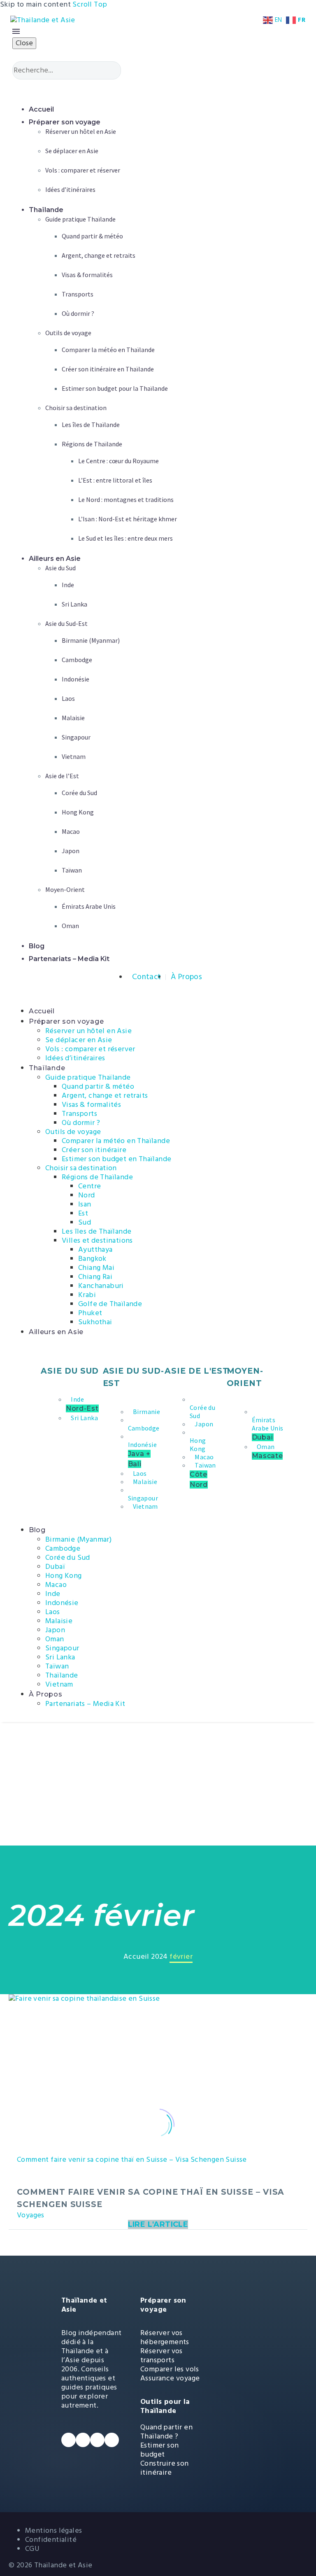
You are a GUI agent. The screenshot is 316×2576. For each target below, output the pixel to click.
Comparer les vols (170, 2369)
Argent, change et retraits (105, 1095)
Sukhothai (95, 1322)
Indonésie (62, 1603)
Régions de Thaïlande (97, 1177)
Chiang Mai (96, 1268)
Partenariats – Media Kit (85, 1704)
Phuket (90, 1313)
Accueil (42, 1011)
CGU (32, 2549)
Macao (56, 1585)
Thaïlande (47, 1068)
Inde (53, 1594)
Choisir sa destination (81, 1168)
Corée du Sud (68, 1557)
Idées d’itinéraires (75, 1058)
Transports (79, 1114)
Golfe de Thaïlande (110, 1304)
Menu (16, 31)
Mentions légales (53, 2530)
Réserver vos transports (161, 2355)
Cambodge (63, 1548)
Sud (85, 1222)
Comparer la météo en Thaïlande (116, 1141)
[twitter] (83, 2440)
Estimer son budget (159, 2450)
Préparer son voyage (66, 1021)
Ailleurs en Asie (56, 1332)
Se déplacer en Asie (79, 1040)
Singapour (62, 1648)
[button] (159, 88)
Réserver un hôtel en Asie (88, 1031)
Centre (89, 1186)
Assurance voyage (170, 2378)
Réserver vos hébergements (165, 2337)
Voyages (31, 2215)
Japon (55, 1630)
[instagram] (97, 2440)
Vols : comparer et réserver (90, 1049)
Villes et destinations (97, 1240)
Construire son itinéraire (165, 2468)
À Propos (46, 1694)
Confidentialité (51, 2540)
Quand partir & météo (98, 1086)
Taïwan (57, 1666)
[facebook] (69, 2440)
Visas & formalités (91, 1105)
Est (83, 1213)
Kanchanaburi (101, 1286)
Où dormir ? (81, 1123)
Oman (55, 1639)
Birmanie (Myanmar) (78, 1539)
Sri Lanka (60, 1657)
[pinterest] (112, 2440)
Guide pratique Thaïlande (88, 1077)
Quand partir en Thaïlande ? (166, 2432)
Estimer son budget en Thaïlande (116, 1159)
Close (24, 43)
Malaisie (59, 1621)
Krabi (87, 1295)
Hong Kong (64, 1576)
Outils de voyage (73, 1132)
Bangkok (92, 1259)
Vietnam (59, 1684)
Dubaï (55, 1567)
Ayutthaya (95, 1249)
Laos (53, 1612)
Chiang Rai (95, 1277)
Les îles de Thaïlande (96, 1231)
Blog (37, 1530)
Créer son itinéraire (94, 1150)
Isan (85, 1204)
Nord (87, 1195)
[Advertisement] (158, 1784)
